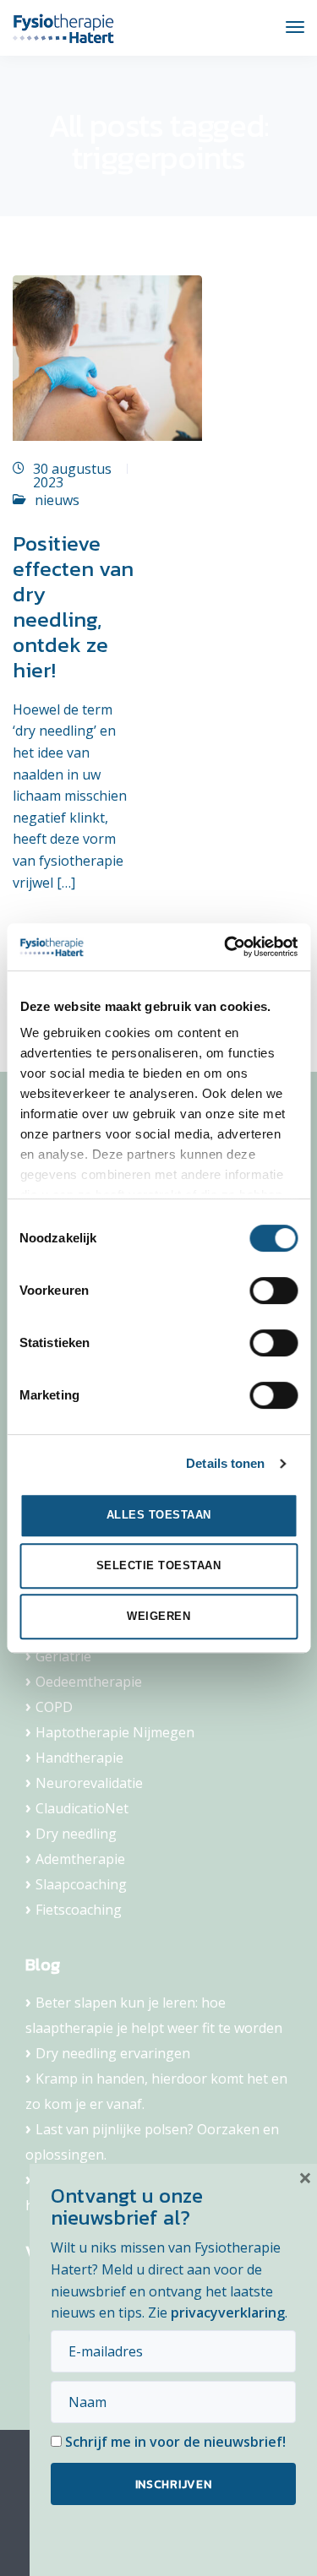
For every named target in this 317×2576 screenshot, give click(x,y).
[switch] (273, 1291)
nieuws (57, 500)
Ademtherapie (80, 1859)
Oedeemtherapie (89, 1682)
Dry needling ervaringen (113, 2053)
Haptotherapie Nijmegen (115, 1732)
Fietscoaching (79, 1910)
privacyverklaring (228, 2312)
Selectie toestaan (159, 1565)
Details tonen (225, 1463)
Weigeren (158, 1616)
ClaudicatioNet (82, 1808)
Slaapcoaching (81, 1884)
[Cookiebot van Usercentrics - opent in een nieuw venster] (226, 947)
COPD (54, 1707)
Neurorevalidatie (89, 1783)
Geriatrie (63, 1656)
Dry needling (76, 1834)
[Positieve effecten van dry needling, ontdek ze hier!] (107, 365)
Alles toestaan (159, 1515)
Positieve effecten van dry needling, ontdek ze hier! (73, 606)
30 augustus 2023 (72, 476)
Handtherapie (79, 1758)
